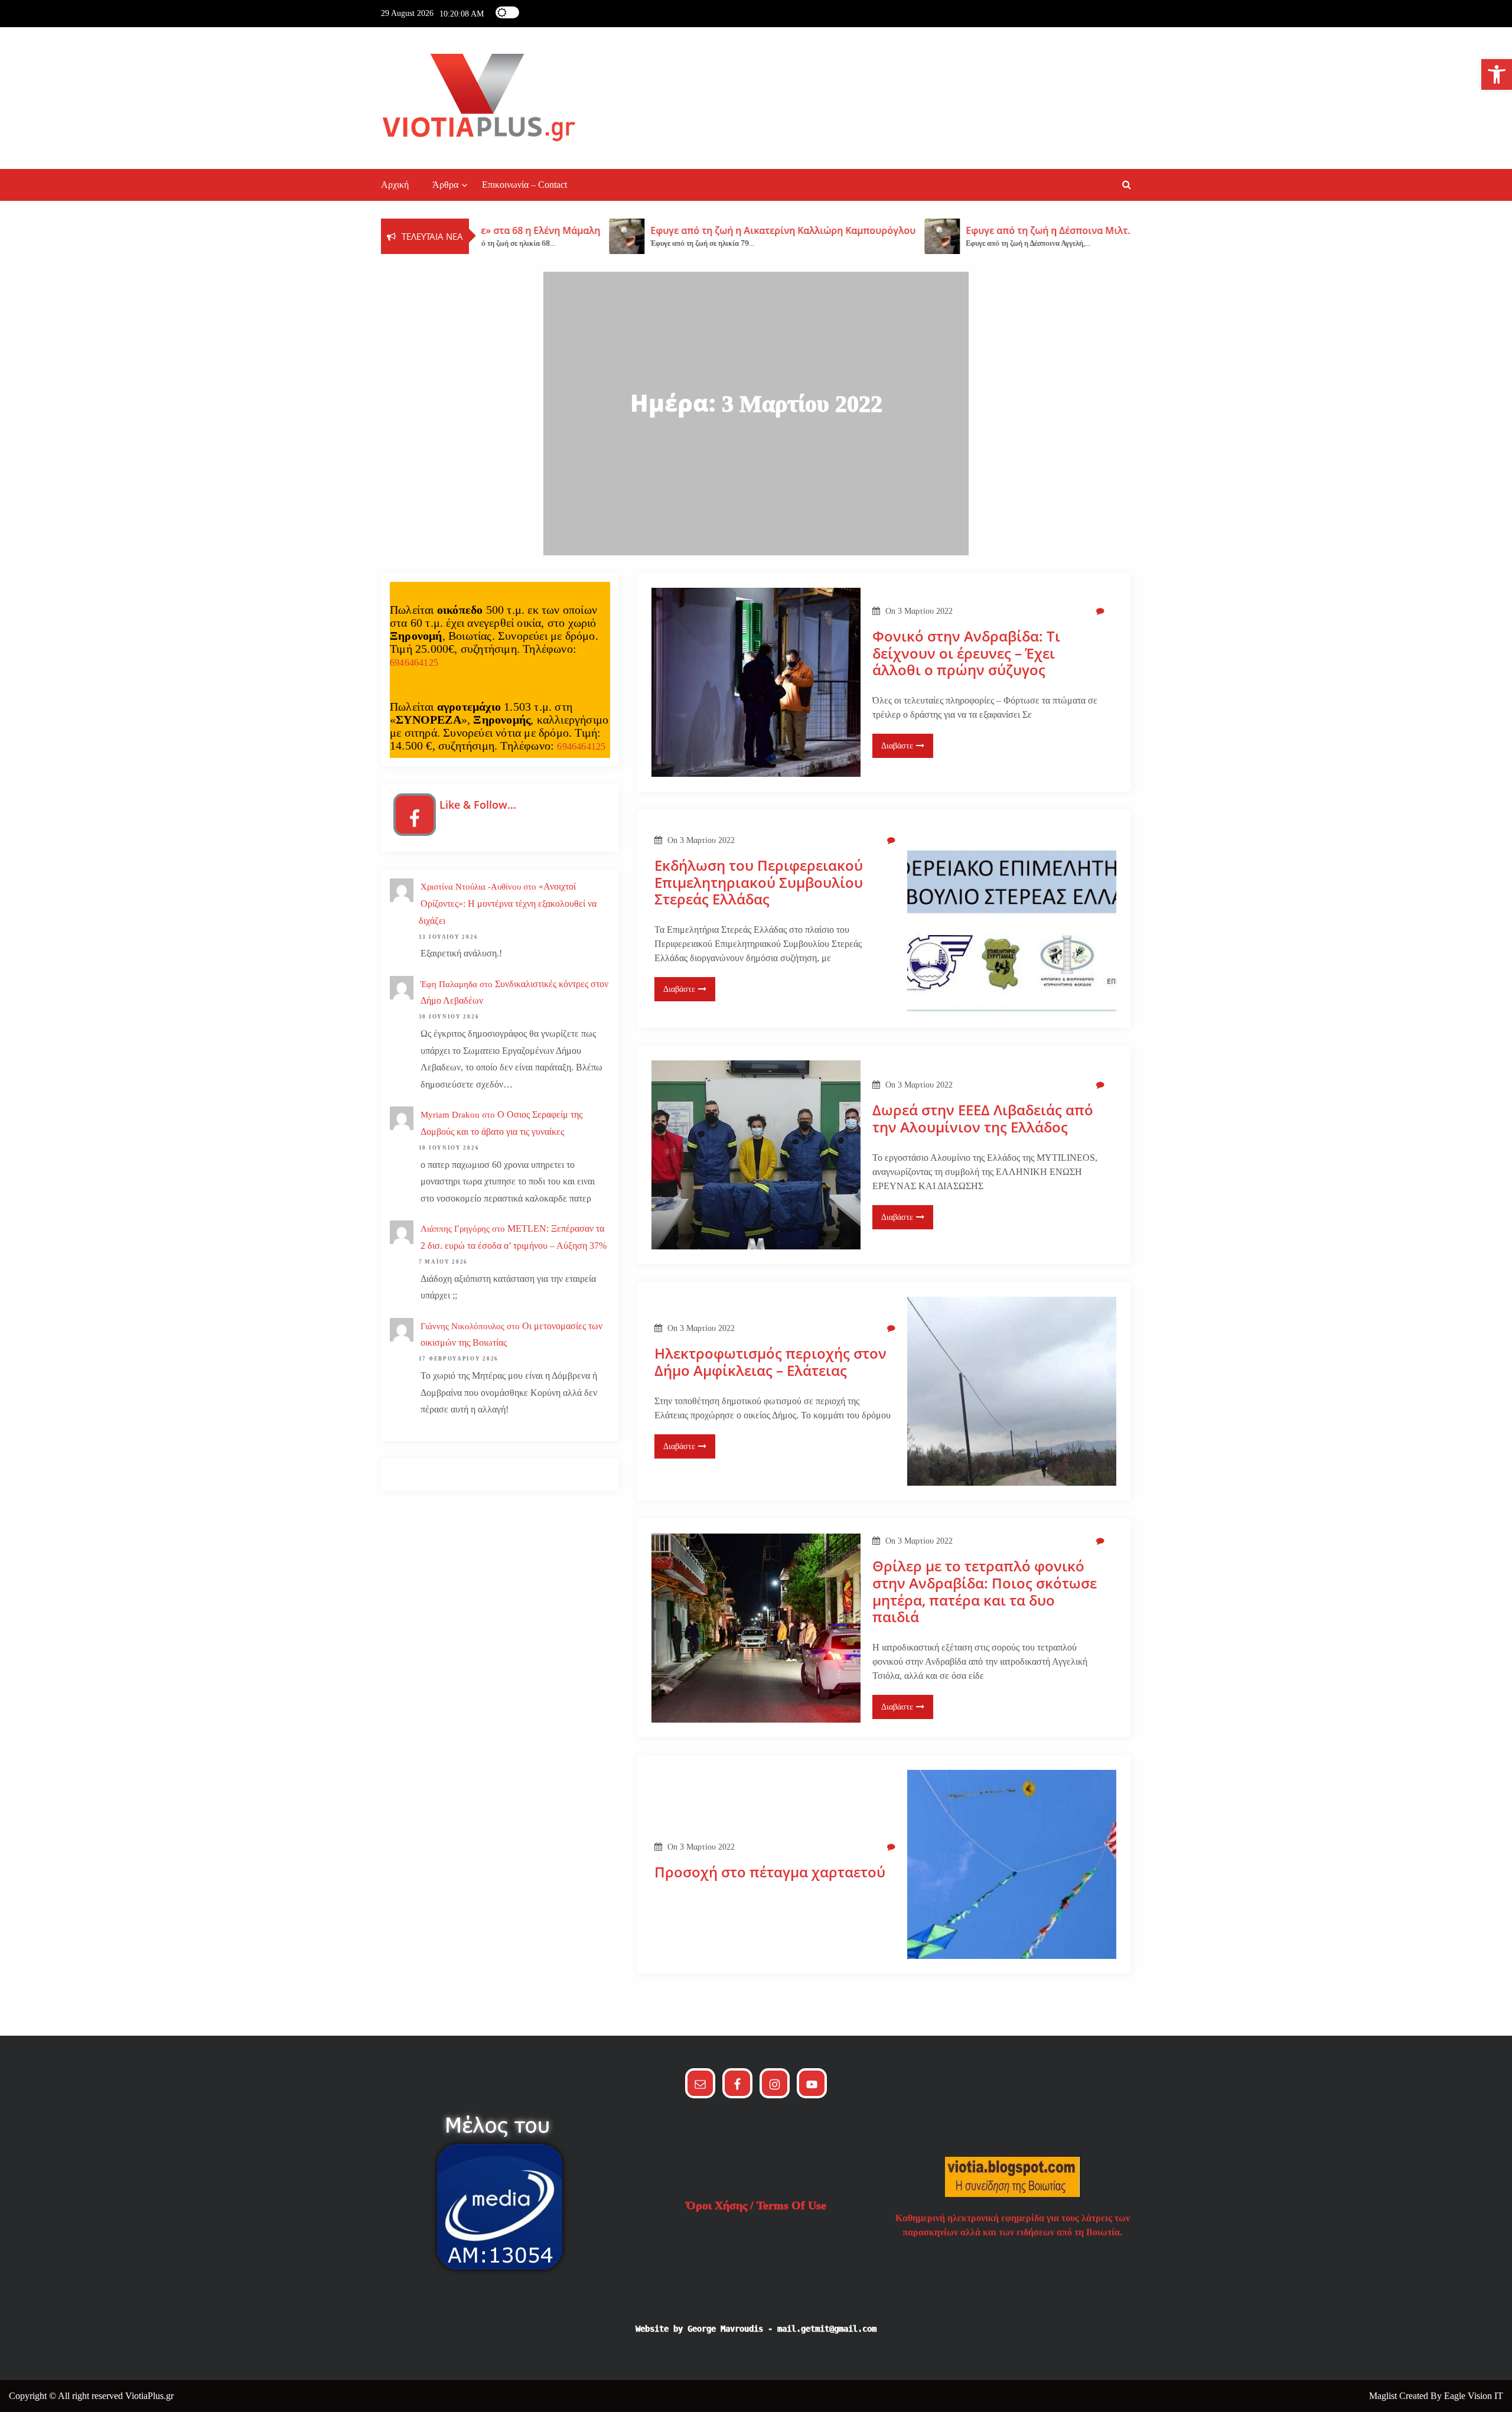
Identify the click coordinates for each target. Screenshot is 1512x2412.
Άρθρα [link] (445, 185)
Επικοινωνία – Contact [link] (524, 185)
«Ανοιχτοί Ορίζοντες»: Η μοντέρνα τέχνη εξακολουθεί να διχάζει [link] (508, 904)
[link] (1497, 74)
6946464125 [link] (414, 663)
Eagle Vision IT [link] (1474, 2396)
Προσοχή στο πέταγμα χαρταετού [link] (770, 1872)
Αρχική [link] (395, 185)
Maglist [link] (1384, 2396)
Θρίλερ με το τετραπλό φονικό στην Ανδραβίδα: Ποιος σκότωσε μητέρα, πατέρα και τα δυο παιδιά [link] (985, 1592)
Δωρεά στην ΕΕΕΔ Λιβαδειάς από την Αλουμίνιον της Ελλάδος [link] (983, 1119)
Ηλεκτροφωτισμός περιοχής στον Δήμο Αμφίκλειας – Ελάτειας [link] (770, 1362)
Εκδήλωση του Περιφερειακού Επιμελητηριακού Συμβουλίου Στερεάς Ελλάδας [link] (759, 883)
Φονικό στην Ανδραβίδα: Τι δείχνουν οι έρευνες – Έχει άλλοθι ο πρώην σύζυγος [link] (966, 653)
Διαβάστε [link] (897, 746)
